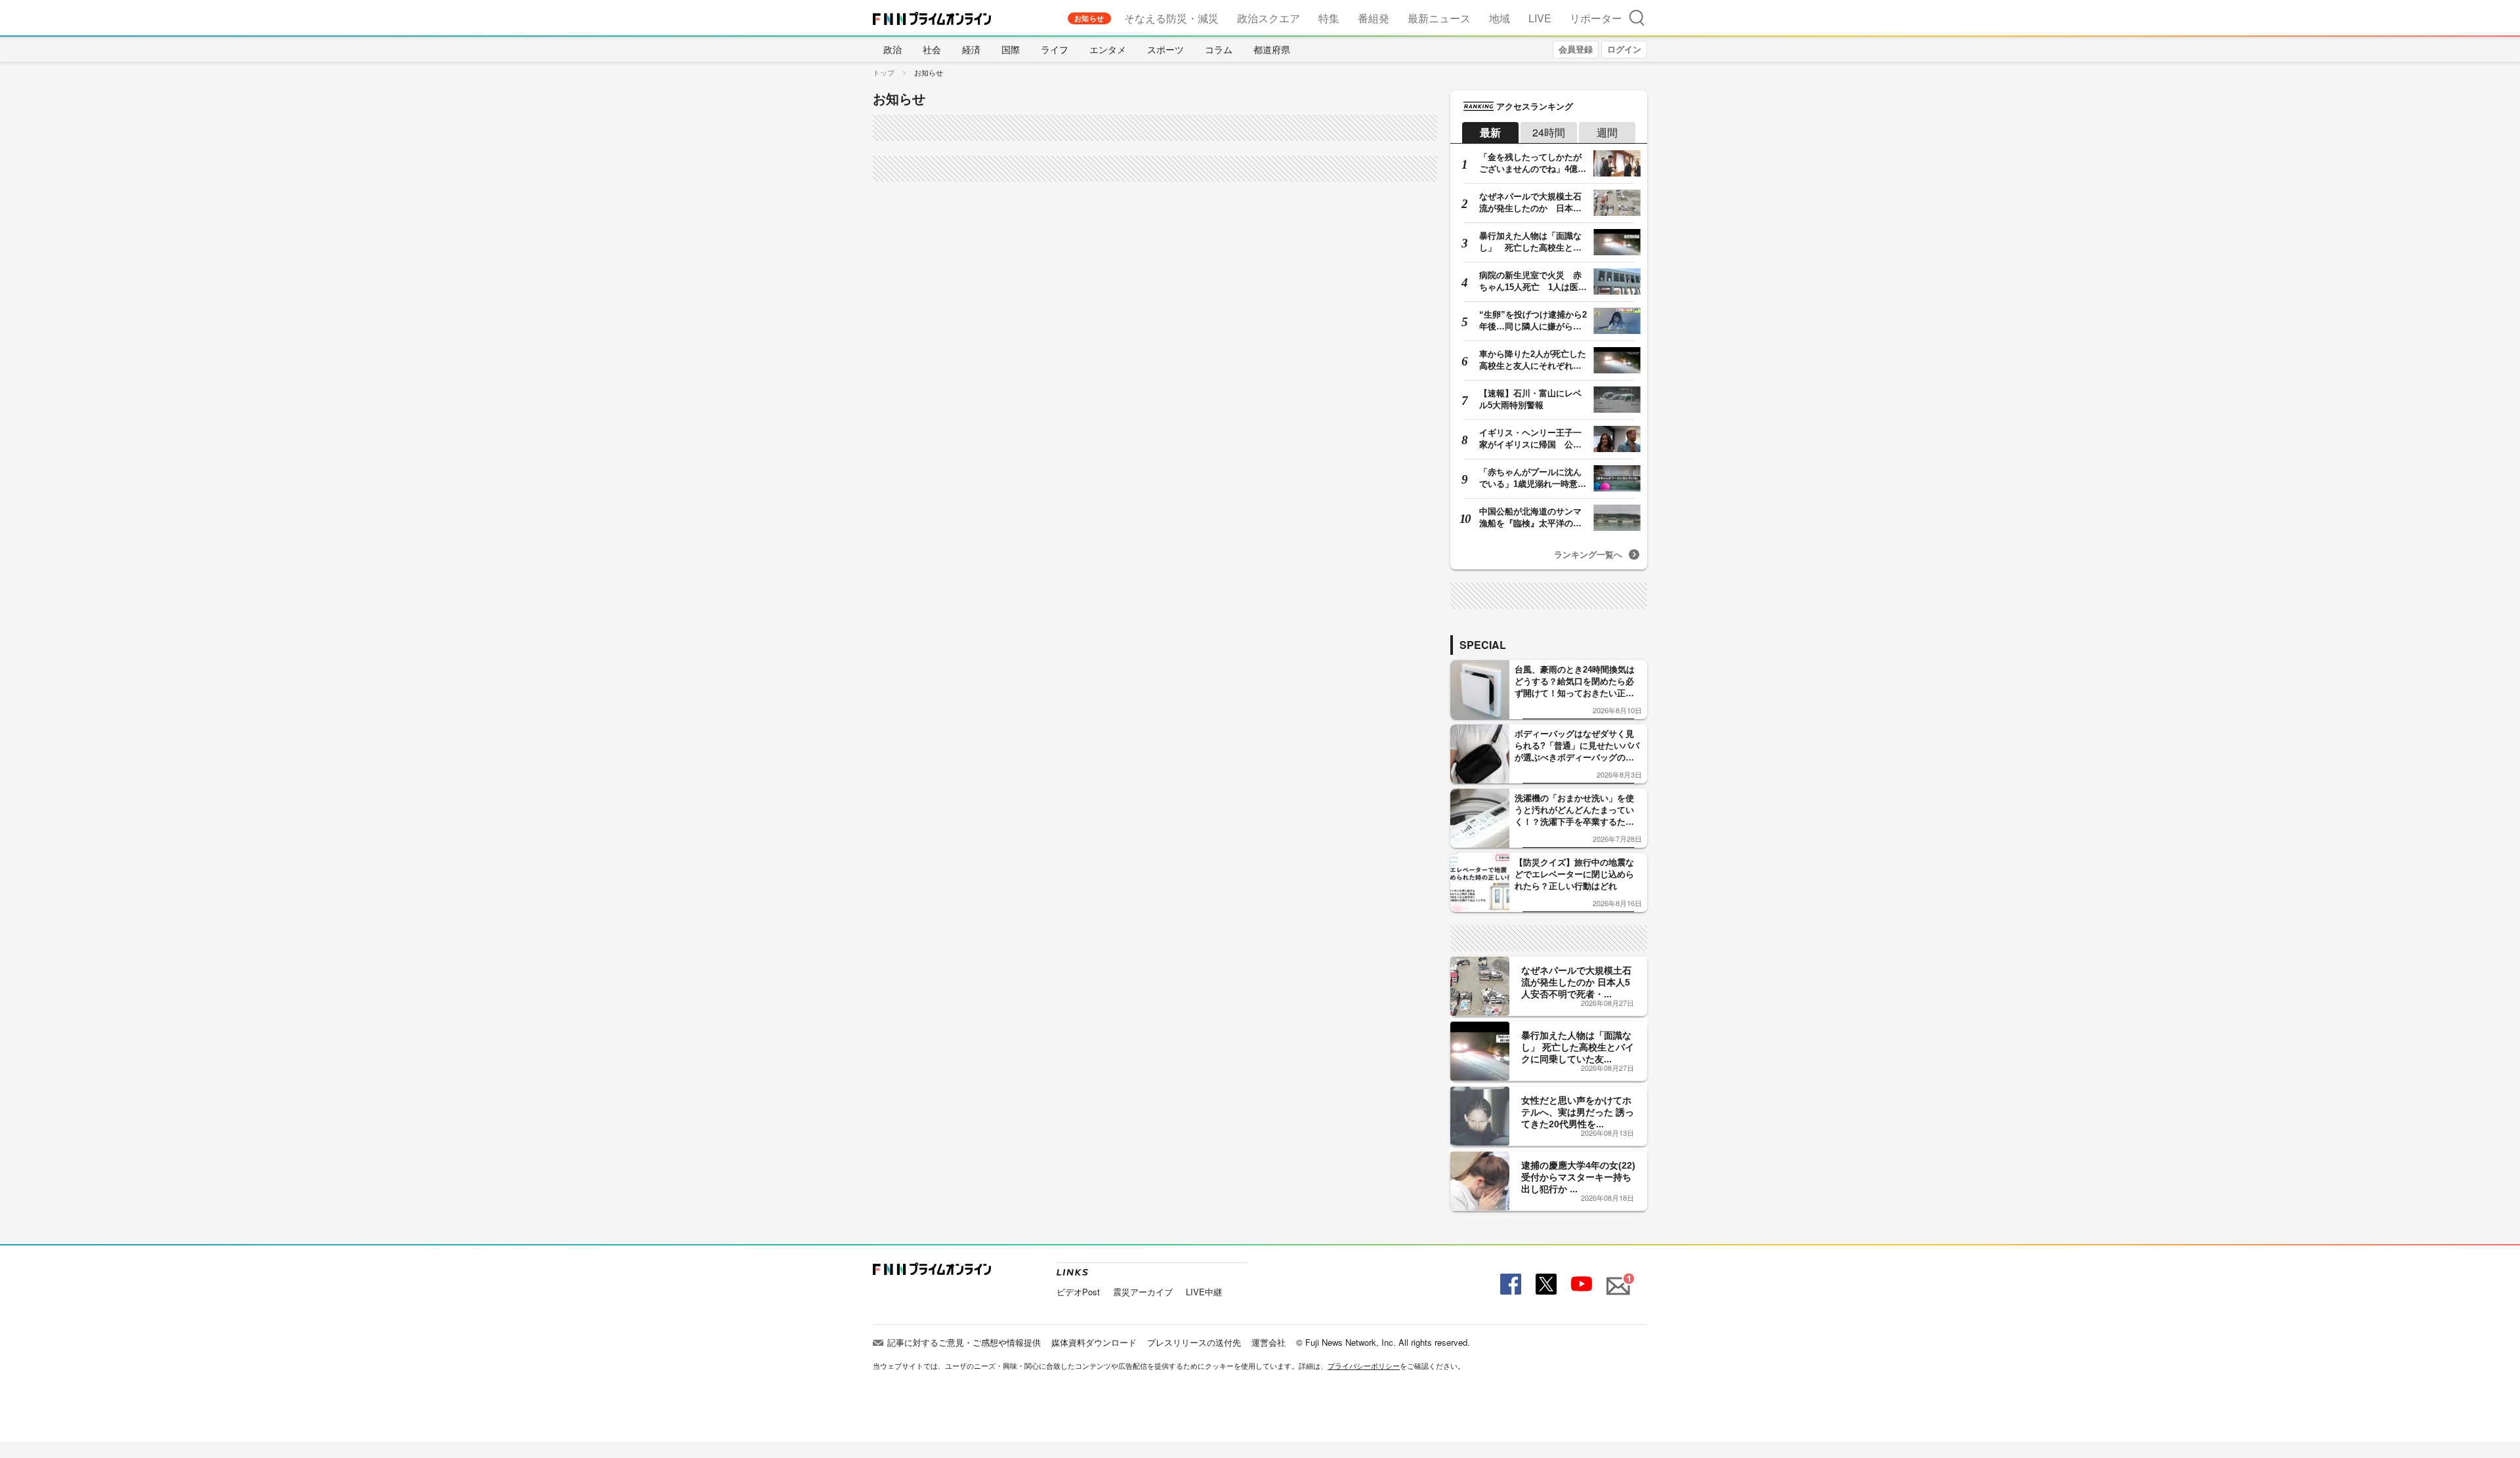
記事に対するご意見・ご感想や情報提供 (964, 1342)
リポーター (1596, 18)
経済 (971, 49)
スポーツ (1165, 49)
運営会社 (1269, 1342)
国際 (1011, 49)
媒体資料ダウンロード (1094, 1342)
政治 (892, 49)
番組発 (1374, 18)
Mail (1616, 1279)
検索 (1637, 17)
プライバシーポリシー (1364, 1365)
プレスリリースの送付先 (1194, 1342)
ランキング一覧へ (1588, 554)
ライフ (1055, 49)
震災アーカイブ (1143, 1292)
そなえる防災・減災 (1171, 18)
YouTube (1580, 1284)
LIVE (1540, 18)
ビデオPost (1078, 1292)
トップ (884, 72)
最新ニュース (1439, 18)
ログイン (1624, 49)
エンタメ (1108, 49)
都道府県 (1272, 49)
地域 (1500, 18)
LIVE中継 (1204, 1292)
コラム (1219, 49)
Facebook (1509, 1284)
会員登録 (1576, 49)
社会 (932, 49)
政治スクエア (1269, 18)
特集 (1329, 18)
